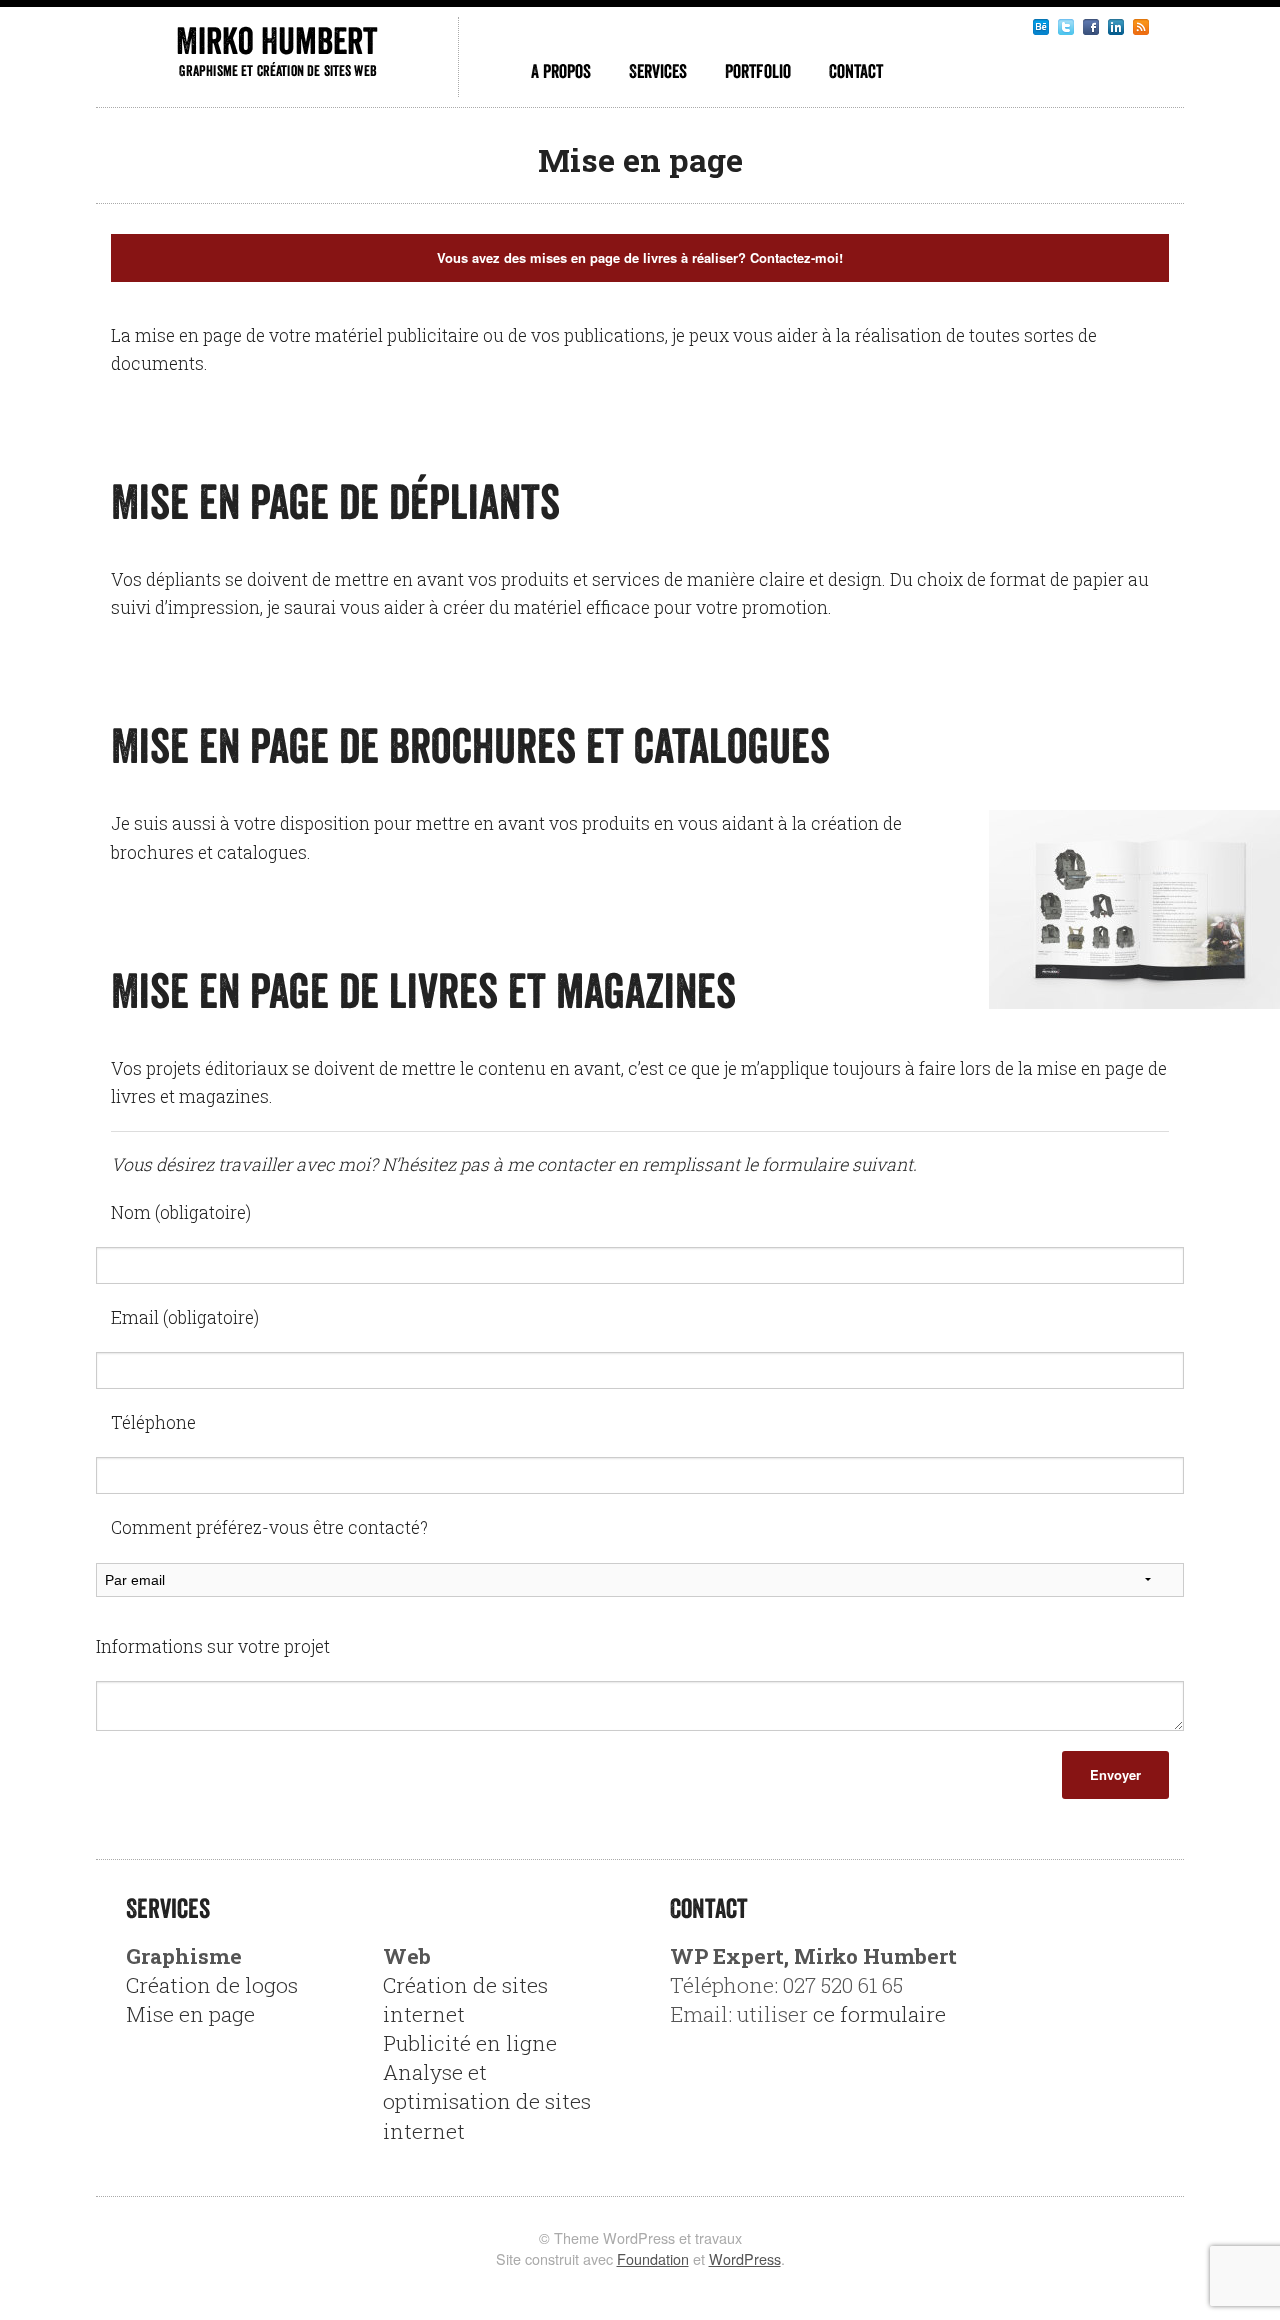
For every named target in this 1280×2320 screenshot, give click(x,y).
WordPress (745, 2258)
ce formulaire (879, 2014)
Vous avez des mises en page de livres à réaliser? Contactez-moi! (640, 257)
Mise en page (190, 2014)
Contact (856, 71)
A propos (561, 71)
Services (658, 71)
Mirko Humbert (276, 40)
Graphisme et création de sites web (277, 70)
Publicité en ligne (470, 2043)
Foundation (653, 2258)
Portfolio (758, 71)
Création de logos (212, 1985)
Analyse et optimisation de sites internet (487, 2101)
